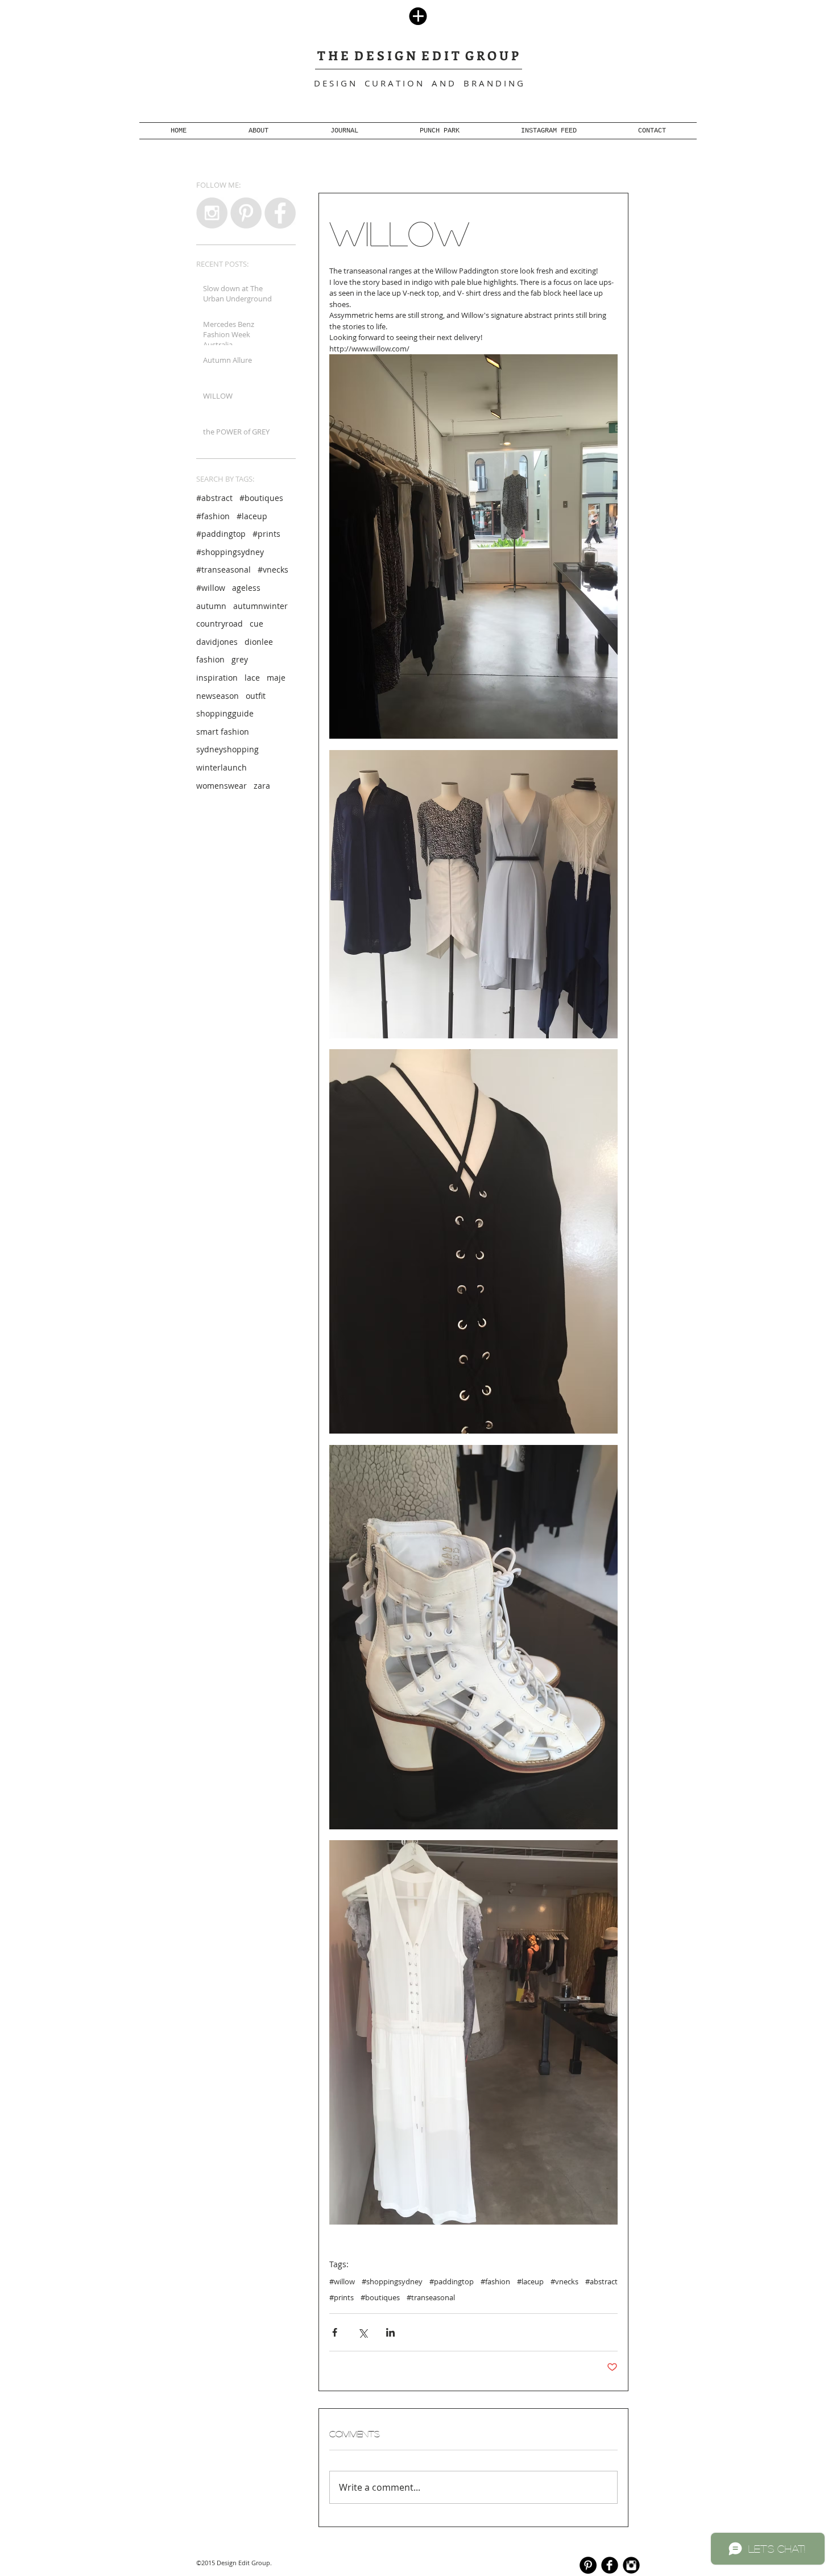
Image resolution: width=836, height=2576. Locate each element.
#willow (211, 588)
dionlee (259, 642)
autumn (211, 606)
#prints (266, 534)
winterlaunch (222, 767)
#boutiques (261, 498)
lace (252, 678)
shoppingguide (225, 713)
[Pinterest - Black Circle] (588, 2565)
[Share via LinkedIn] (390, 2332)
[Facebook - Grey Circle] (280, 213)
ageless (246, 588)
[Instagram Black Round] (631, 2565)
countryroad (220, 624)
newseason (218, 696)
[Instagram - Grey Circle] (212, 213)
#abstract (214, 498)
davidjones (217, 642)
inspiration (217, 678)
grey (240, 659)
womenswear (222, 786)
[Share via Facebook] (335, 2332)
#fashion (213, 516)
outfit (256, 696)
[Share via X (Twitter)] (363, 2332)
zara (262, 786)
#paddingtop (221, 534)
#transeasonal (224, 570)
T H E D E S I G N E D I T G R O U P (418, 55)
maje (276, 678)
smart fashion (223, 732)
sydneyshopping (227, 749)
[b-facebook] (610, 2565)
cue (256, 624)
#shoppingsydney (230, 552)
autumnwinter (260, 606)
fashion (210, 659)
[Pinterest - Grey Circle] (246, 213)
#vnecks (273, 570)
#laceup (252, 516)
